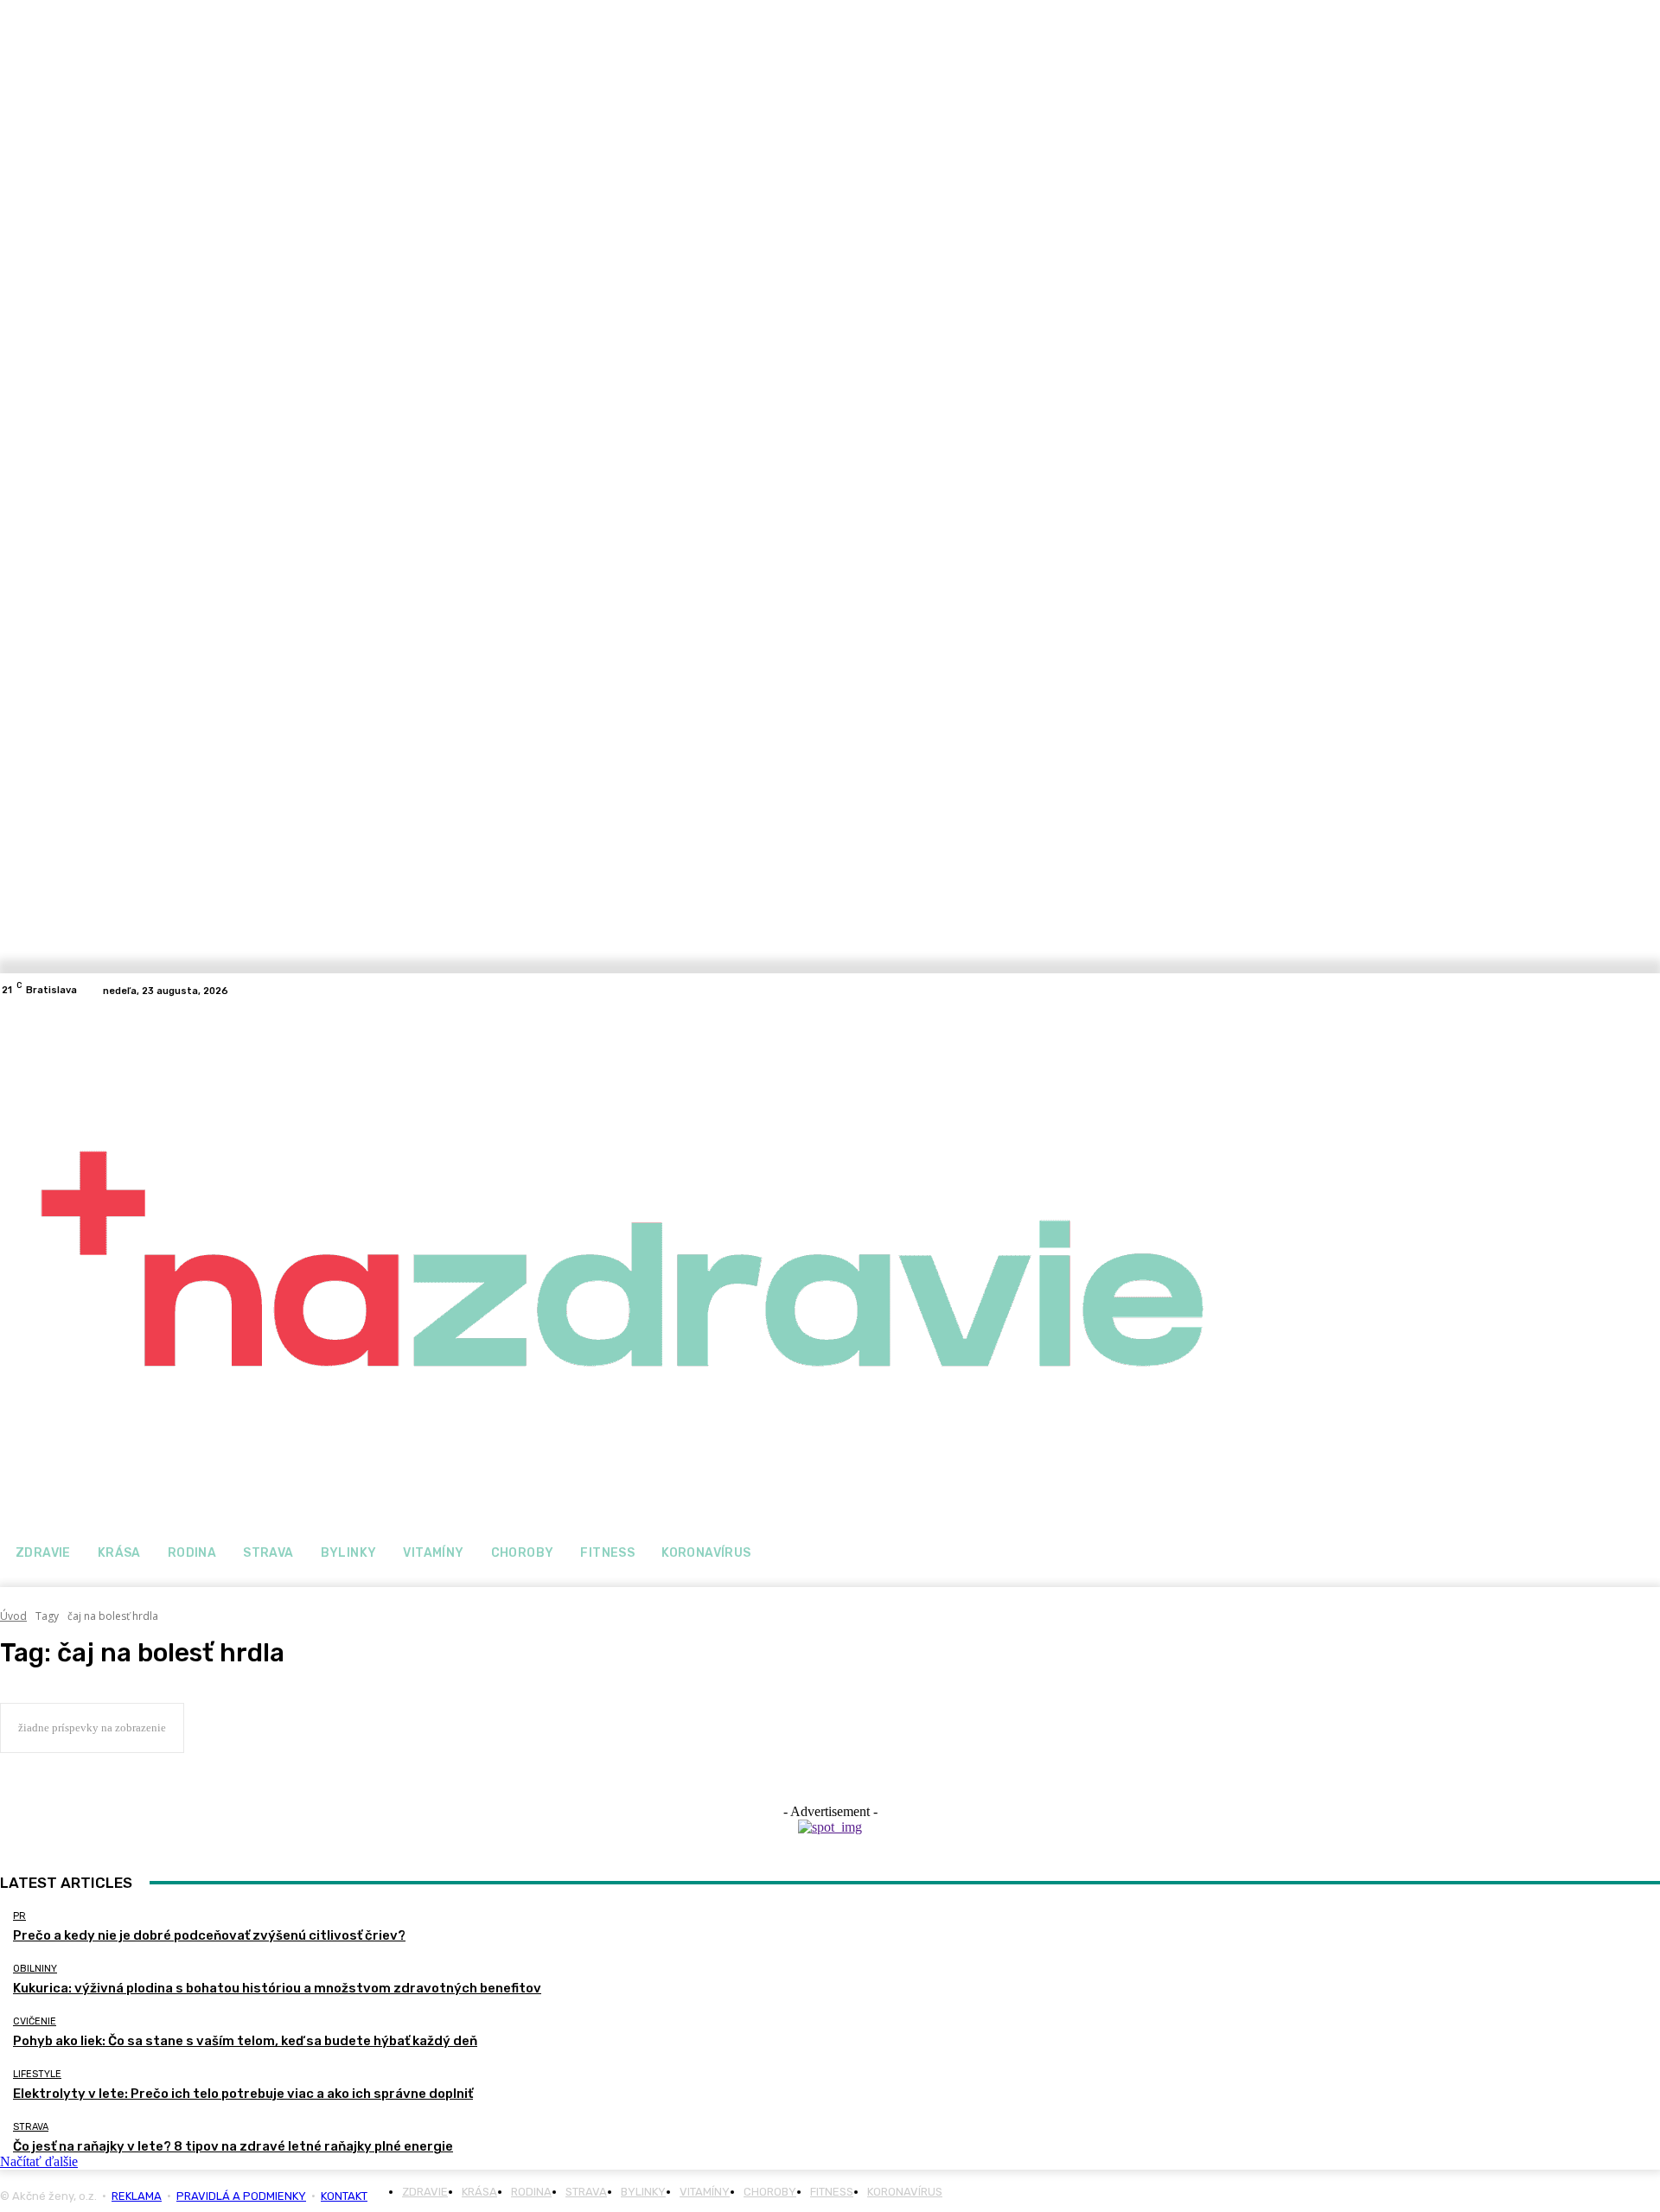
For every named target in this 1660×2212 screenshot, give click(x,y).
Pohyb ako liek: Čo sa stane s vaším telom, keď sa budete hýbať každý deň (245, 2041)
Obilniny (35, 1969)
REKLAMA (137, 2196)
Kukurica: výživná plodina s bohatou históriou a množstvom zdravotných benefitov (277, 1988)
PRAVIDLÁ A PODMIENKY (241, 2196)
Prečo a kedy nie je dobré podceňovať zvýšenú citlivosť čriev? (209, 1935)
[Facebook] (1629, 991)
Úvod (13, 1616)
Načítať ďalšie (39, 2161)
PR (19, 1916)
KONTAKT (344, 2196)
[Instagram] (1650, 991)
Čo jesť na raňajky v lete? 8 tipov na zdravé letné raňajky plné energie (233, 2146)
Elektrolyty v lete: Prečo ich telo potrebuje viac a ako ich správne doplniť (243, 2094)
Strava (31, 2127)
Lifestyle (37, 2074)
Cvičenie (35, 2021)
